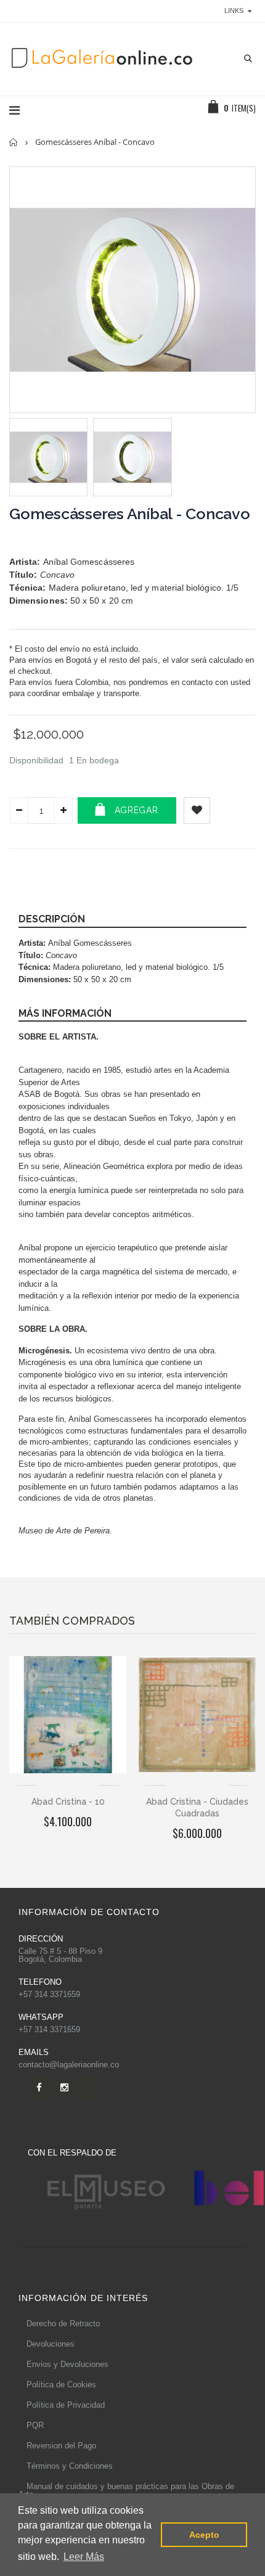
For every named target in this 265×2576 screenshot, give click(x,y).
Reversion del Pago (61, 2446)
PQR (35, 2425)
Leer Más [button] (84, 2557)
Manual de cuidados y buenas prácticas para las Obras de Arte (126, 2490)
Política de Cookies (61, 2385)
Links (234, 10)
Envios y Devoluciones (67, 2364)
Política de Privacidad (66, 2405)
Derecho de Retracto (63, 2324)
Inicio (14, 142)
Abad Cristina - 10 (68, 1802)
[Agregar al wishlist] (197, 810)
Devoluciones (51, 2344)
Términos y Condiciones (70, 2466)
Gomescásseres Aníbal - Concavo (130, 514)
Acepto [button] (204, 2535)
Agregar (137, 810)
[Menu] (14, 110)
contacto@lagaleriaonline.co (69, 2065)
